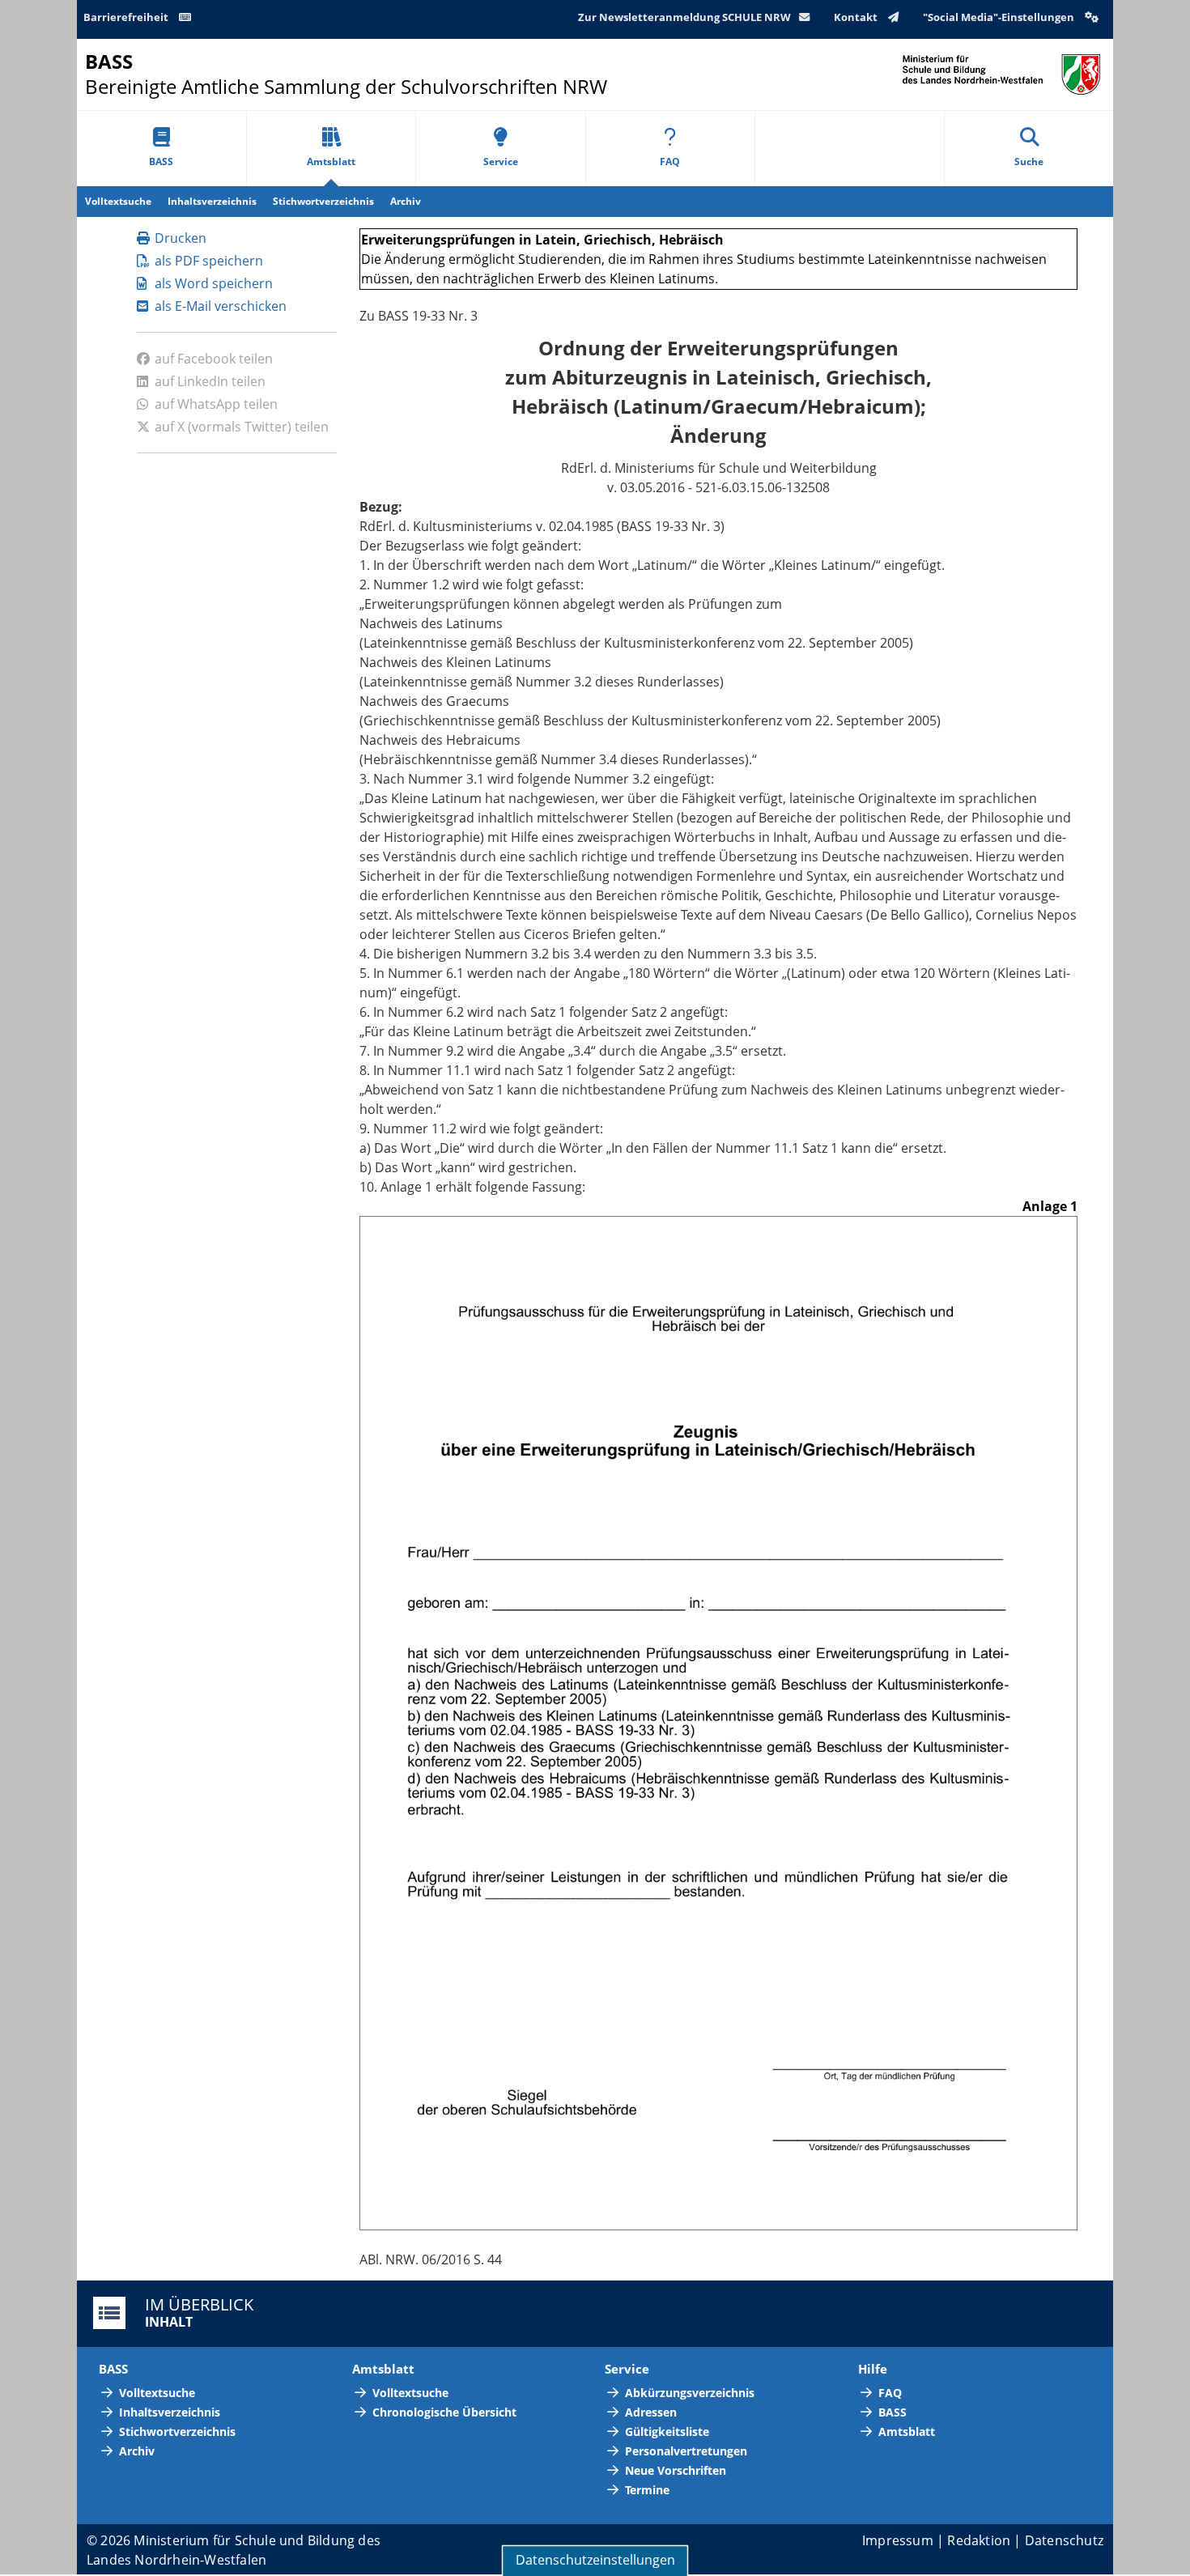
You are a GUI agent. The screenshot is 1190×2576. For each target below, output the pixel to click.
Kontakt (857, 17)
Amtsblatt (331, 162)
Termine (647, 2490)
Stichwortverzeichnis (323, 201)
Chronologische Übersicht (444, 2412)
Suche (1029, 162)
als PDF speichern (209, 261)
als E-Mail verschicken (221, 306)
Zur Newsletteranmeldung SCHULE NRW (684, 17)
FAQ (670, 162)
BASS (161, 162)
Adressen (651, 2412)
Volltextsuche (118, 201)
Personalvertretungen (686, 2451)
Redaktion (979, 2540)
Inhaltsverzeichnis (212, 201)
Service (501, 162)
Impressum (898, 2540)
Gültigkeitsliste (667, 2431)
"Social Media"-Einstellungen (1000, 17)
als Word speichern (214, 283)
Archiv (406, 201)
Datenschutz (1064, 2540)
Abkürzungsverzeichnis (690, 2393)
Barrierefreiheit (127, 17)
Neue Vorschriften (676, 2470)
